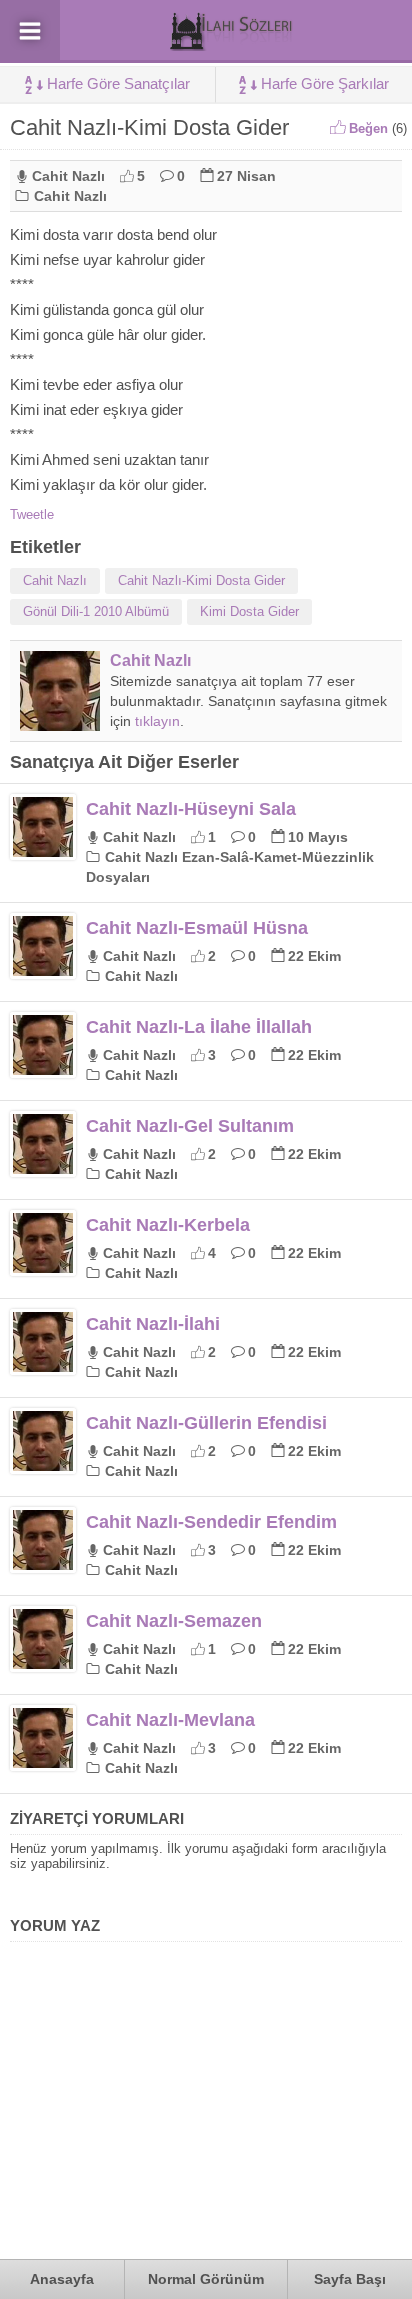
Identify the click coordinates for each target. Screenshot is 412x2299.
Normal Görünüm (206, 2279)
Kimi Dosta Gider (249, 611)
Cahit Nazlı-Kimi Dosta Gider (201, 580)
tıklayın (157, 721)
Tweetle (32, 514)
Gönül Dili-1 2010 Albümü (96, 611)
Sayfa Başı (350, 2279)
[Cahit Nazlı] (60, 723)
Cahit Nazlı (68, 176)
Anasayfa (62, 2279)
